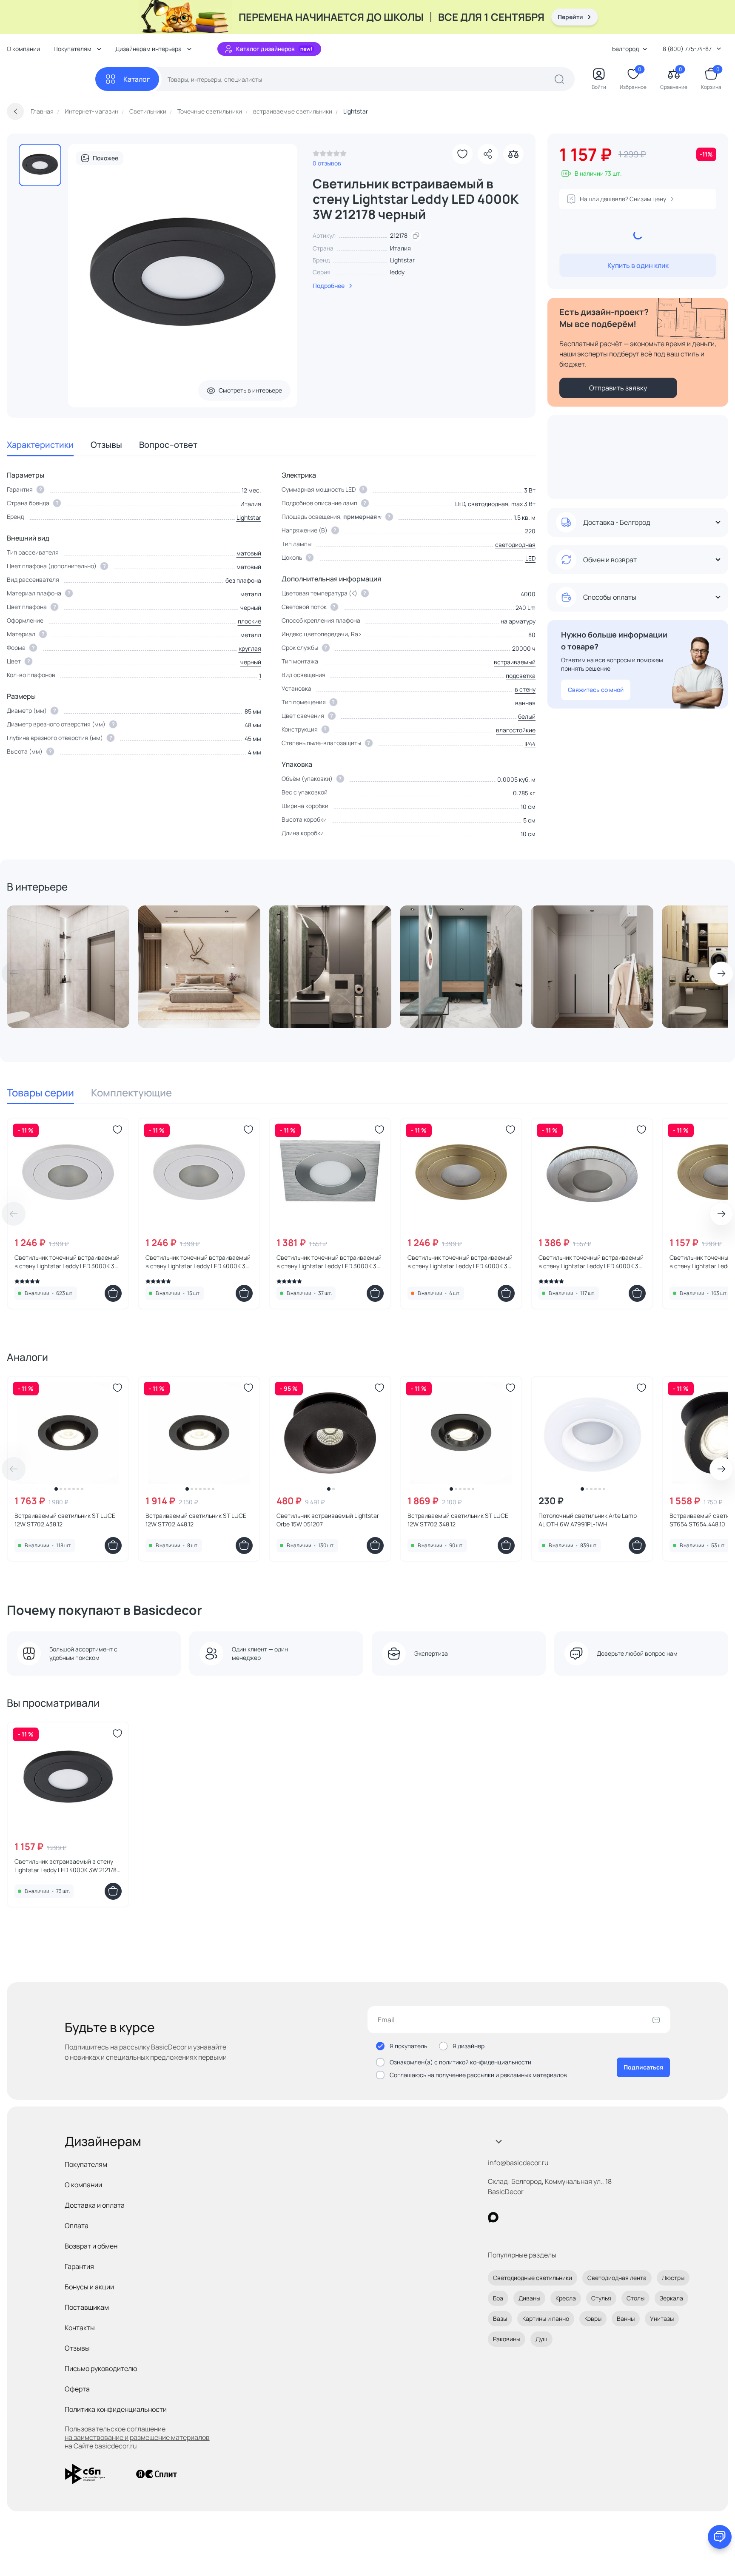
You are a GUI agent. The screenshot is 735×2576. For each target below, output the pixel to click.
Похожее (105, 158)
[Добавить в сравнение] (513, 154)
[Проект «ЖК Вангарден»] (592, 967)
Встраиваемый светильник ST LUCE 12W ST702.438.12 (65, 1520)
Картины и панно (546, 2318)
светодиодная (515, 545)
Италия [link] (400, 248)
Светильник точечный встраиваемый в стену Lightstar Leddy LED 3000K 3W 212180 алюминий (329, 1262)
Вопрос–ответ (168, 445)
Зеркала (671, 2298)
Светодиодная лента (617, 2278)
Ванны (626, 2318)
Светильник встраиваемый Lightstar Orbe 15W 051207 (328, 1520)
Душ (541, 2339)
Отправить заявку (618, 388)
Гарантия (79, 2266)
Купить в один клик (638, 265)
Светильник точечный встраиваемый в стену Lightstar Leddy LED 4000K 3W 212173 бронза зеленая (460, 1262)
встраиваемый (515, 662)
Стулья (601, 2298)
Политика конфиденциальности (116, 2409)
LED (530, 558)
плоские (249, 621)
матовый (249, 553)
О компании (23, 49)
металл (251, 635)
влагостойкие (516, 730)
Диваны (529, 2298)
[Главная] (51, 79)
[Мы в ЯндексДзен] (546, 2217)
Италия (251, 504)
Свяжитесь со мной (596, 690)
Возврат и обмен (91, 2246)
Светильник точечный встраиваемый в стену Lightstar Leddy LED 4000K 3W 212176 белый (198, 1262)
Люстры (673, 2278)
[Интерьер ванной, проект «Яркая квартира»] (330, 967)
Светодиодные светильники (533, 2278)
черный (251, 662)
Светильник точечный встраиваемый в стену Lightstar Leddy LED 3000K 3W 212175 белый (67, 1262)
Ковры (593, 2318)
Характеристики (40, 445)
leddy (397, 272)
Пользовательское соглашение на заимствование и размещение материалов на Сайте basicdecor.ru (137, 2437)
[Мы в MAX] (493, 2217)
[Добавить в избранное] (462, 154)
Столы (635, 2298)
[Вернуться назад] (15, 111)
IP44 (530, 744)
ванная (525, 703)
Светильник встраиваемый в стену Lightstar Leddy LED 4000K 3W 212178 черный (66, 1866)
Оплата (77, 2226)
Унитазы (662, 2318)
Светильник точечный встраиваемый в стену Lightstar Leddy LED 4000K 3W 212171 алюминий (591, 1262)
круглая (250, 648)
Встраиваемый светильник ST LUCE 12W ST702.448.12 (196, 1520)
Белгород (625, 49)
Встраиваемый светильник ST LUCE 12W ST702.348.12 (458, 1520)
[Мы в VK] (528, 2217)
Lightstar (402, 260)
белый (527, 716)
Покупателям (86, 2164)
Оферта (77, 2389)
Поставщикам (87, 2307)
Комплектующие (131, 1092)
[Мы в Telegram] (563, 2217)
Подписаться (643, 2067)
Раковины (507, 2339)
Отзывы (106, 445)
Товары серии (40, 1092)
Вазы (500, 2318)
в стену (525, 689)
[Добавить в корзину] (113, 1293)
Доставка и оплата (95, 2205)
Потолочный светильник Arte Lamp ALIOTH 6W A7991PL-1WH (588, 1520)
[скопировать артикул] (416, 236)
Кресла (566, 2298)
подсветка (521, 676)
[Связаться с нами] (720, 2537)
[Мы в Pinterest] (511, 2217)
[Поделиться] (488, 154)
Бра (498, 2298)
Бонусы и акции (89, 2287)
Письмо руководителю (101, 2368)
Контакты (80, 2328)
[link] (330, 156)
